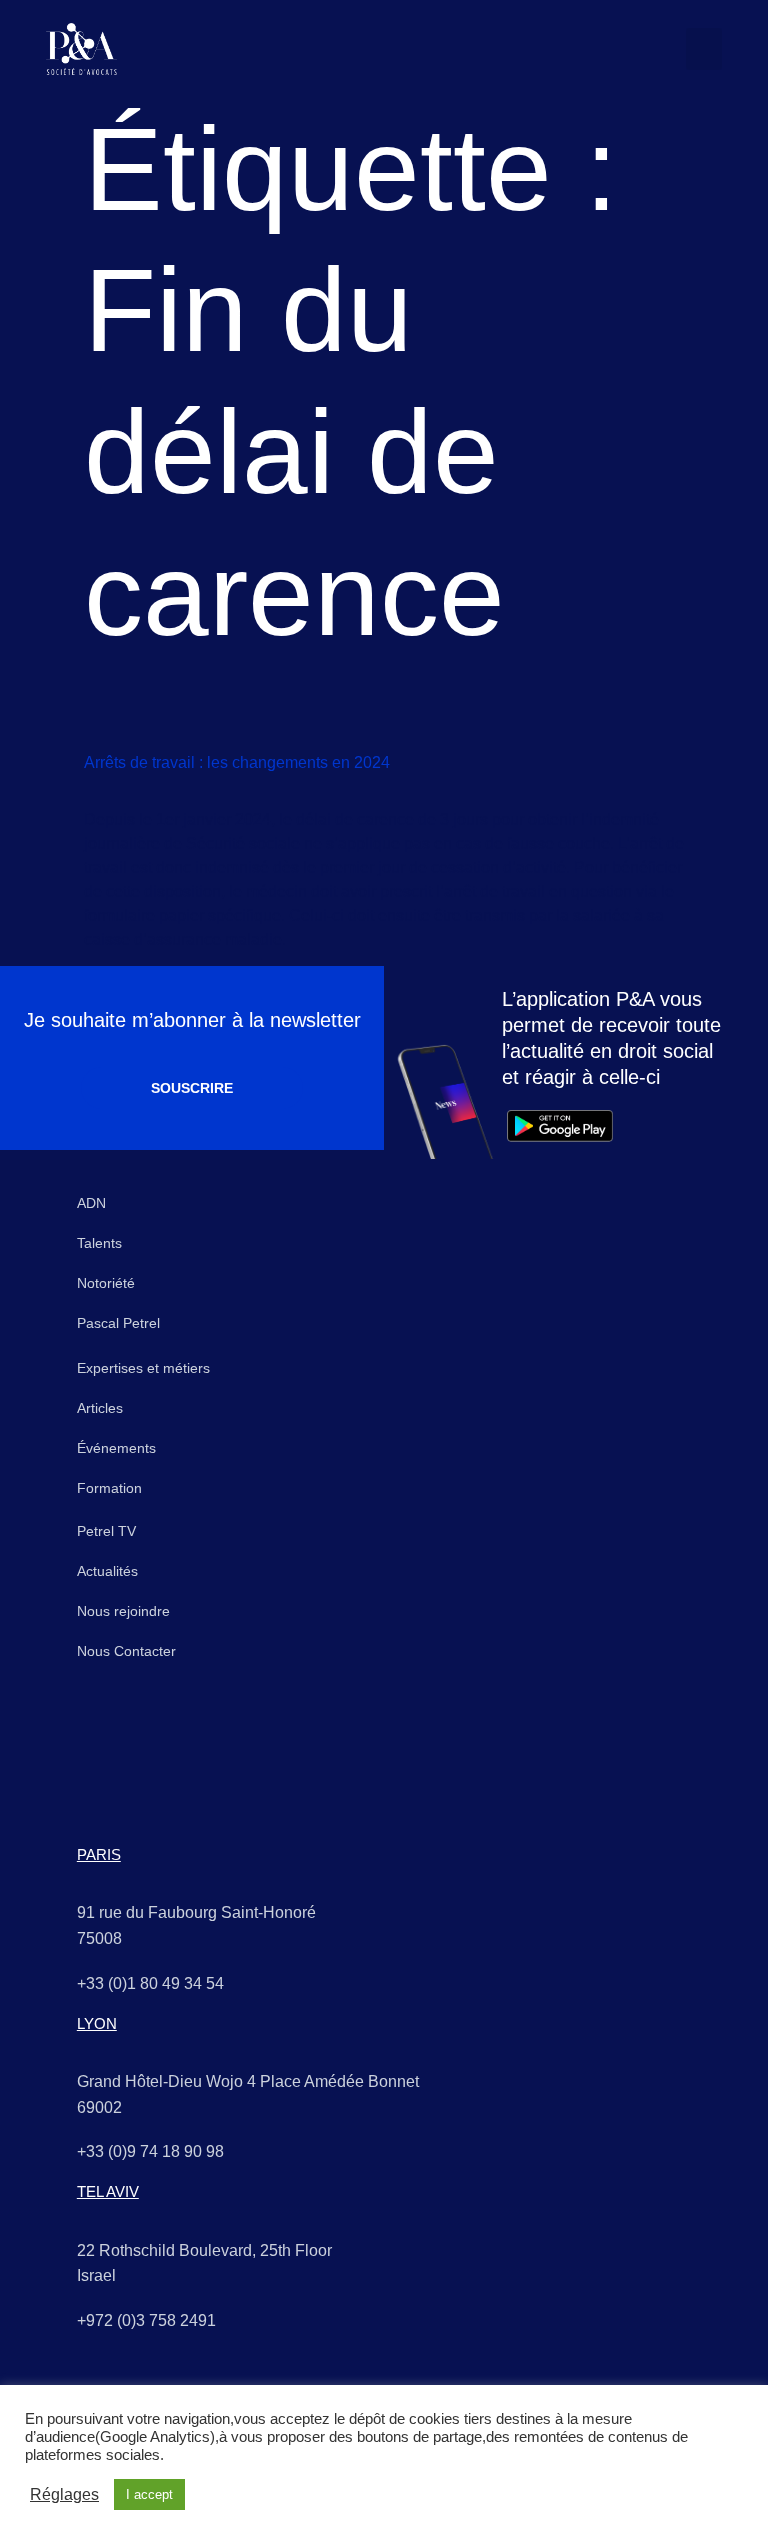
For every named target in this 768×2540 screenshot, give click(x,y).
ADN (91, 1203)
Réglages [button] (64, 2494)
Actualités (107, 1571)
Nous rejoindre (123, 1611)
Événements (116, 1448)
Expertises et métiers (143, 1368)
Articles (100, 1408)
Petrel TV (106, 1531)
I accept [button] (149, 2494)
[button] (704, 49)
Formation (109, 1488)
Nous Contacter (126, 1651)
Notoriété (106, 1283)
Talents (99, 1243)
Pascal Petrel (118, 1323)
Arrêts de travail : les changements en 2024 (237, 762)
